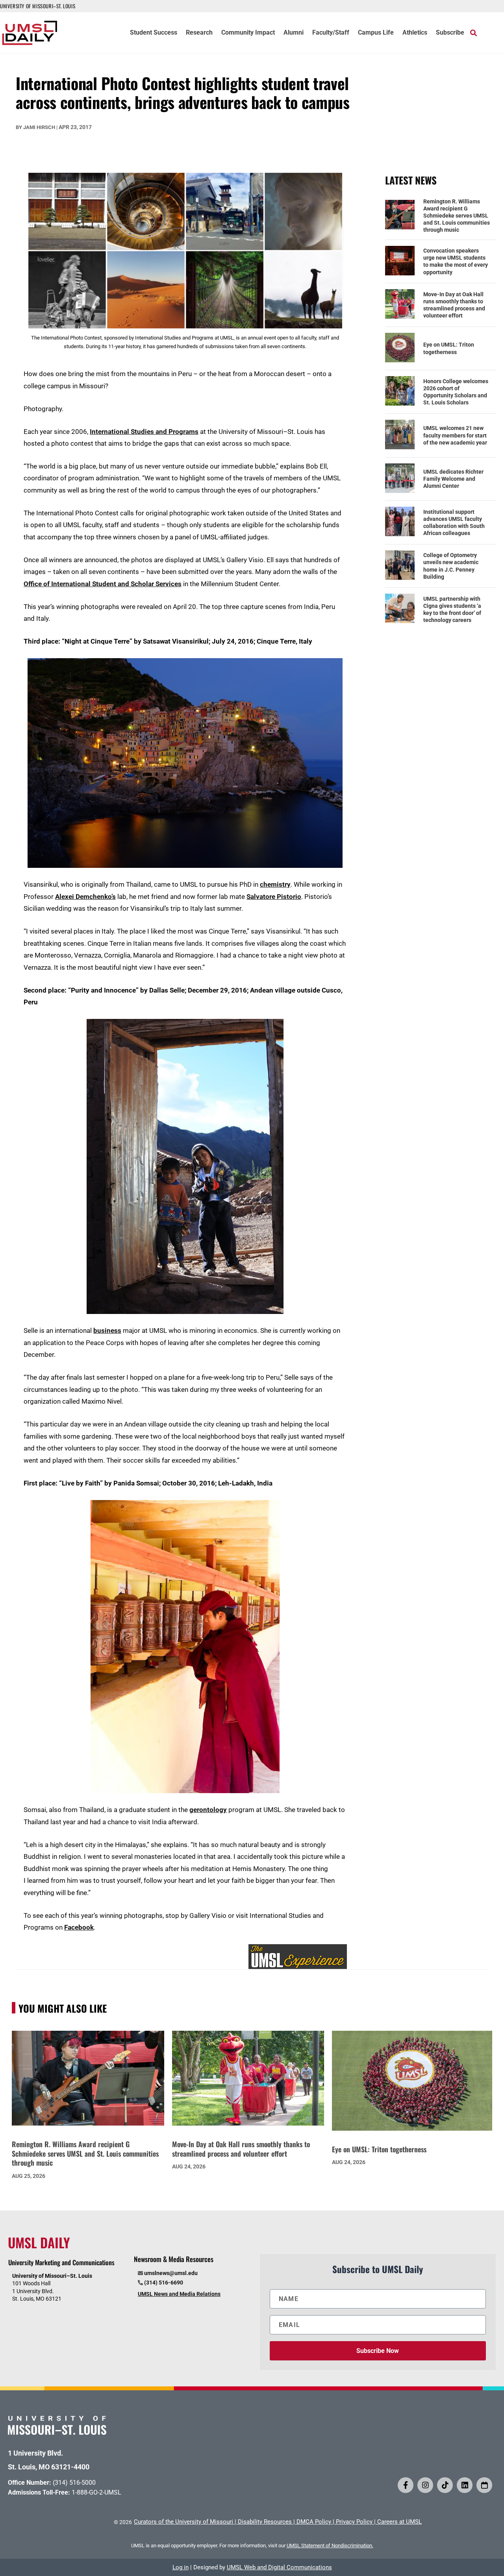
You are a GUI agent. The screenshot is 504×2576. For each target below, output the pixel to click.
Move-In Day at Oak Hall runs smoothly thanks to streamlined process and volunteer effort (454, 305)
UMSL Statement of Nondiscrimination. (330, 2546)
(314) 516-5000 (74, 2483)
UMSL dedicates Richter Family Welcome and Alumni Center (453, 479)
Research (199, 33)
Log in (181, 2567)
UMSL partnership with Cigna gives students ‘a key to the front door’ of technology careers (452, 610)
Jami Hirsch (39, 127)
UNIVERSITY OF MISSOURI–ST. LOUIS (38, 6)
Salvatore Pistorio (274, 897)
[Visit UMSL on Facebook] (406, 2485)
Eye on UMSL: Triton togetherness (449, 348)
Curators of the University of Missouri (183, 2522)
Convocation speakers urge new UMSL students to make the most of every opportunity (456, 261)
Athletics (415, 33)
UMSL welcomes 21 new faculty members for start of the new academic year (455, 435)
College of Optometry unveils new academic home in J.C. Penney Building (451, 566)
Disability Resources (265, 2522)
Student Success (154, 33)
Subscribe (450, 33)
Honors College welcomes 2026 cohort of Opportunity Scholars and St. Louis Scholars (456, 392)
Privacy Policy (354, 2522)
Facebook (79, 1927)
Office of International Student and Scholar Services (103, 584)
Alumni (294, 33)
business (107, 1330)
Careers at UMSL (399, 2522)
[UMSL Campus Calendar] (484, 2485)
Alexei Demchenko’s (85, 897)
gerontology (208, 1810)
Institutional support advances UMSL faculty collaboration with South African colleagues (454, 523)
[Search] (473, 33)
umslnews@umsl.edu (171, 2273)
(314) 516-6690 (164, 2283)
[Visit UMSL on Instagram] (425, 2485)
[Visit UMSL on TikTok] (445, 2485)
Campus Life (376, 33)
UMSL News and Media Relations (179, 2294)
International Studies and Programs (144, 432)
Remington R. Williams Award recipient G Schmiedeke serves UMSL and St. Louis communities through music (457, 216)
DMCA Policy (314, 2522)
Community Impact (248, 33)
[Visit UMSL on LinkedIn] (465, 2485)
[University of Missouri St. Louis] (57, 2432)
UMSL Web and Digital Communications (279, 2567)
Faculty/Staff (331, 33)
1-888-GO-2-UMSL (96, 2492)
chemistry (275, 884)
